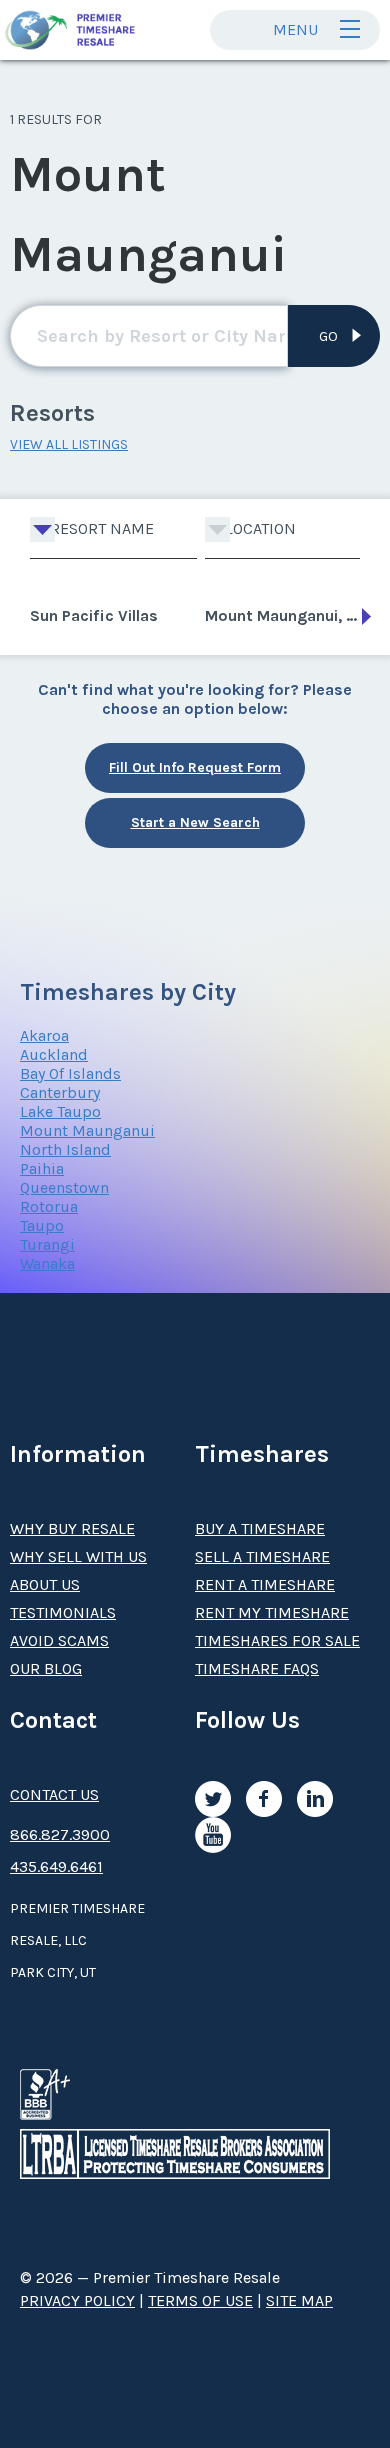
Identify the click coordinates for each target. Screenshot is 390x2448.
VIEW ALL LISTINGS (69, 444)
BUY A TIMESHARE (260, 1528)
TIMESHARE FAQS (257, 1668)
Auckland (54, 1054)
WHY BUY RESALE (72, 1528)
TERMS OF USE (200, 2300)
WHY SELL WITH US (78, 1556)
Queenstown (64, 1187)
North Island (65, 1149)
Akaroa (44, 1035)
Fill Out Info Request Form (195, 767)
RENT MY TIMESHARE (272, 1612)
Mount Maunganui (87, 1130)
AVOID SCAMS (59, 1640)
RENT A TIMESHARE (265, 1584)
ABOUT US (45, 1584)
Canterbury (60, 1092)
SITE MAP (299, 2300)
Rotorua (49, 1206)
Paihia (42, 1168)
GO (328, 336)
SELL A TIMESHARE (262, 1556)
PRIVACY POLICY (77, 2300)
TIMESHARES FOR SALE (277, 1640)
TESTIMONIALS (63, 1612)
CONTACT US (54, 1794)
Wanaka (47, 1263)
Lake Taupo (60, 1111)
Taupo (42, 1225)
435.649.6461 (56, 1866)
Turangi (47, 1244)
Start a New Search (195, 822)
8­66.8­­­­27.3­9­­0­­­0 (60, 1834)
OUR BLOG (46, 1668)
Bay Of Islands (70, 1073)
